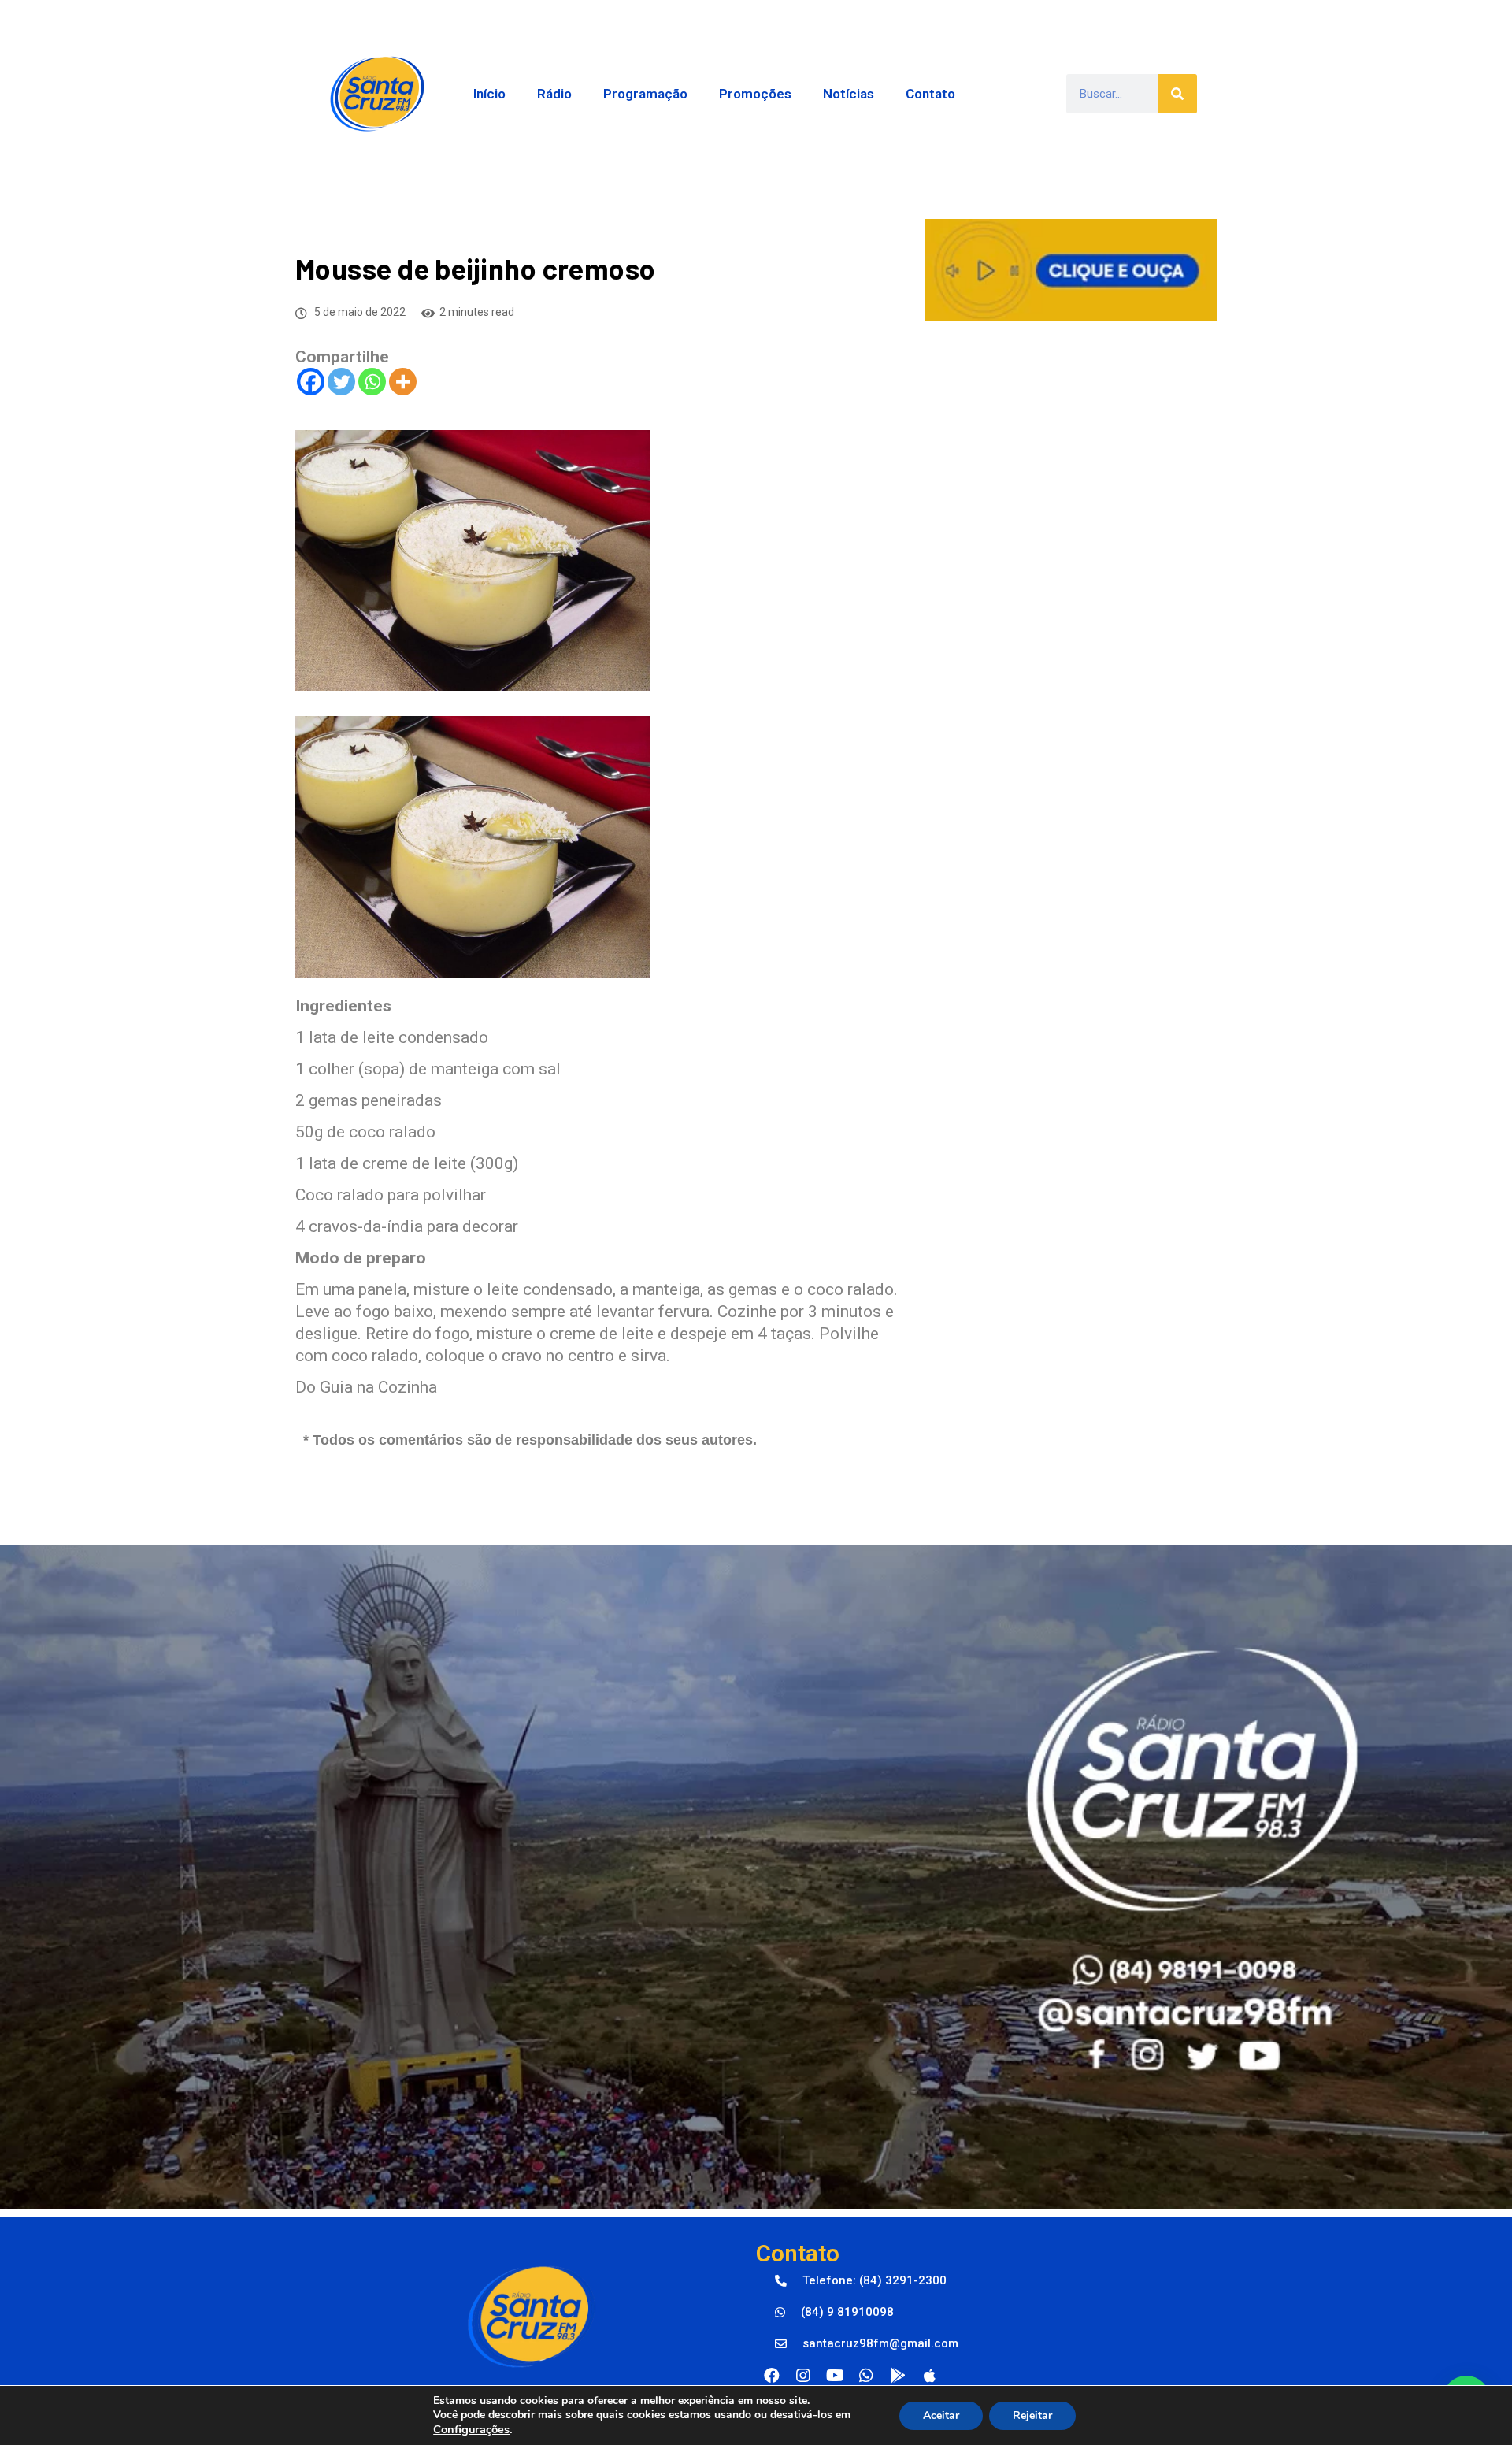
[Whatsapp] (372, 382)
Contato (930, 94)
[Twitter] (341, 382)
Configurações (471, 2429)
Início (489, 94)
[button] (861, 2281)
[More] (403, 382)
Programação (645, 94)
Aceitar (941, 2415)
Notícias (849, 94)
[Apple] (929, 2376)
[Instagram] (803, 2376)
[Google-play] (898, 2376)
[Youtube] (835, 2376)
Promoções (755, 94)
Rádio (554, 94)
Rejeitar (1032, 2415)
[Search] (1177, 94)
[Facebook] (311, 382)
